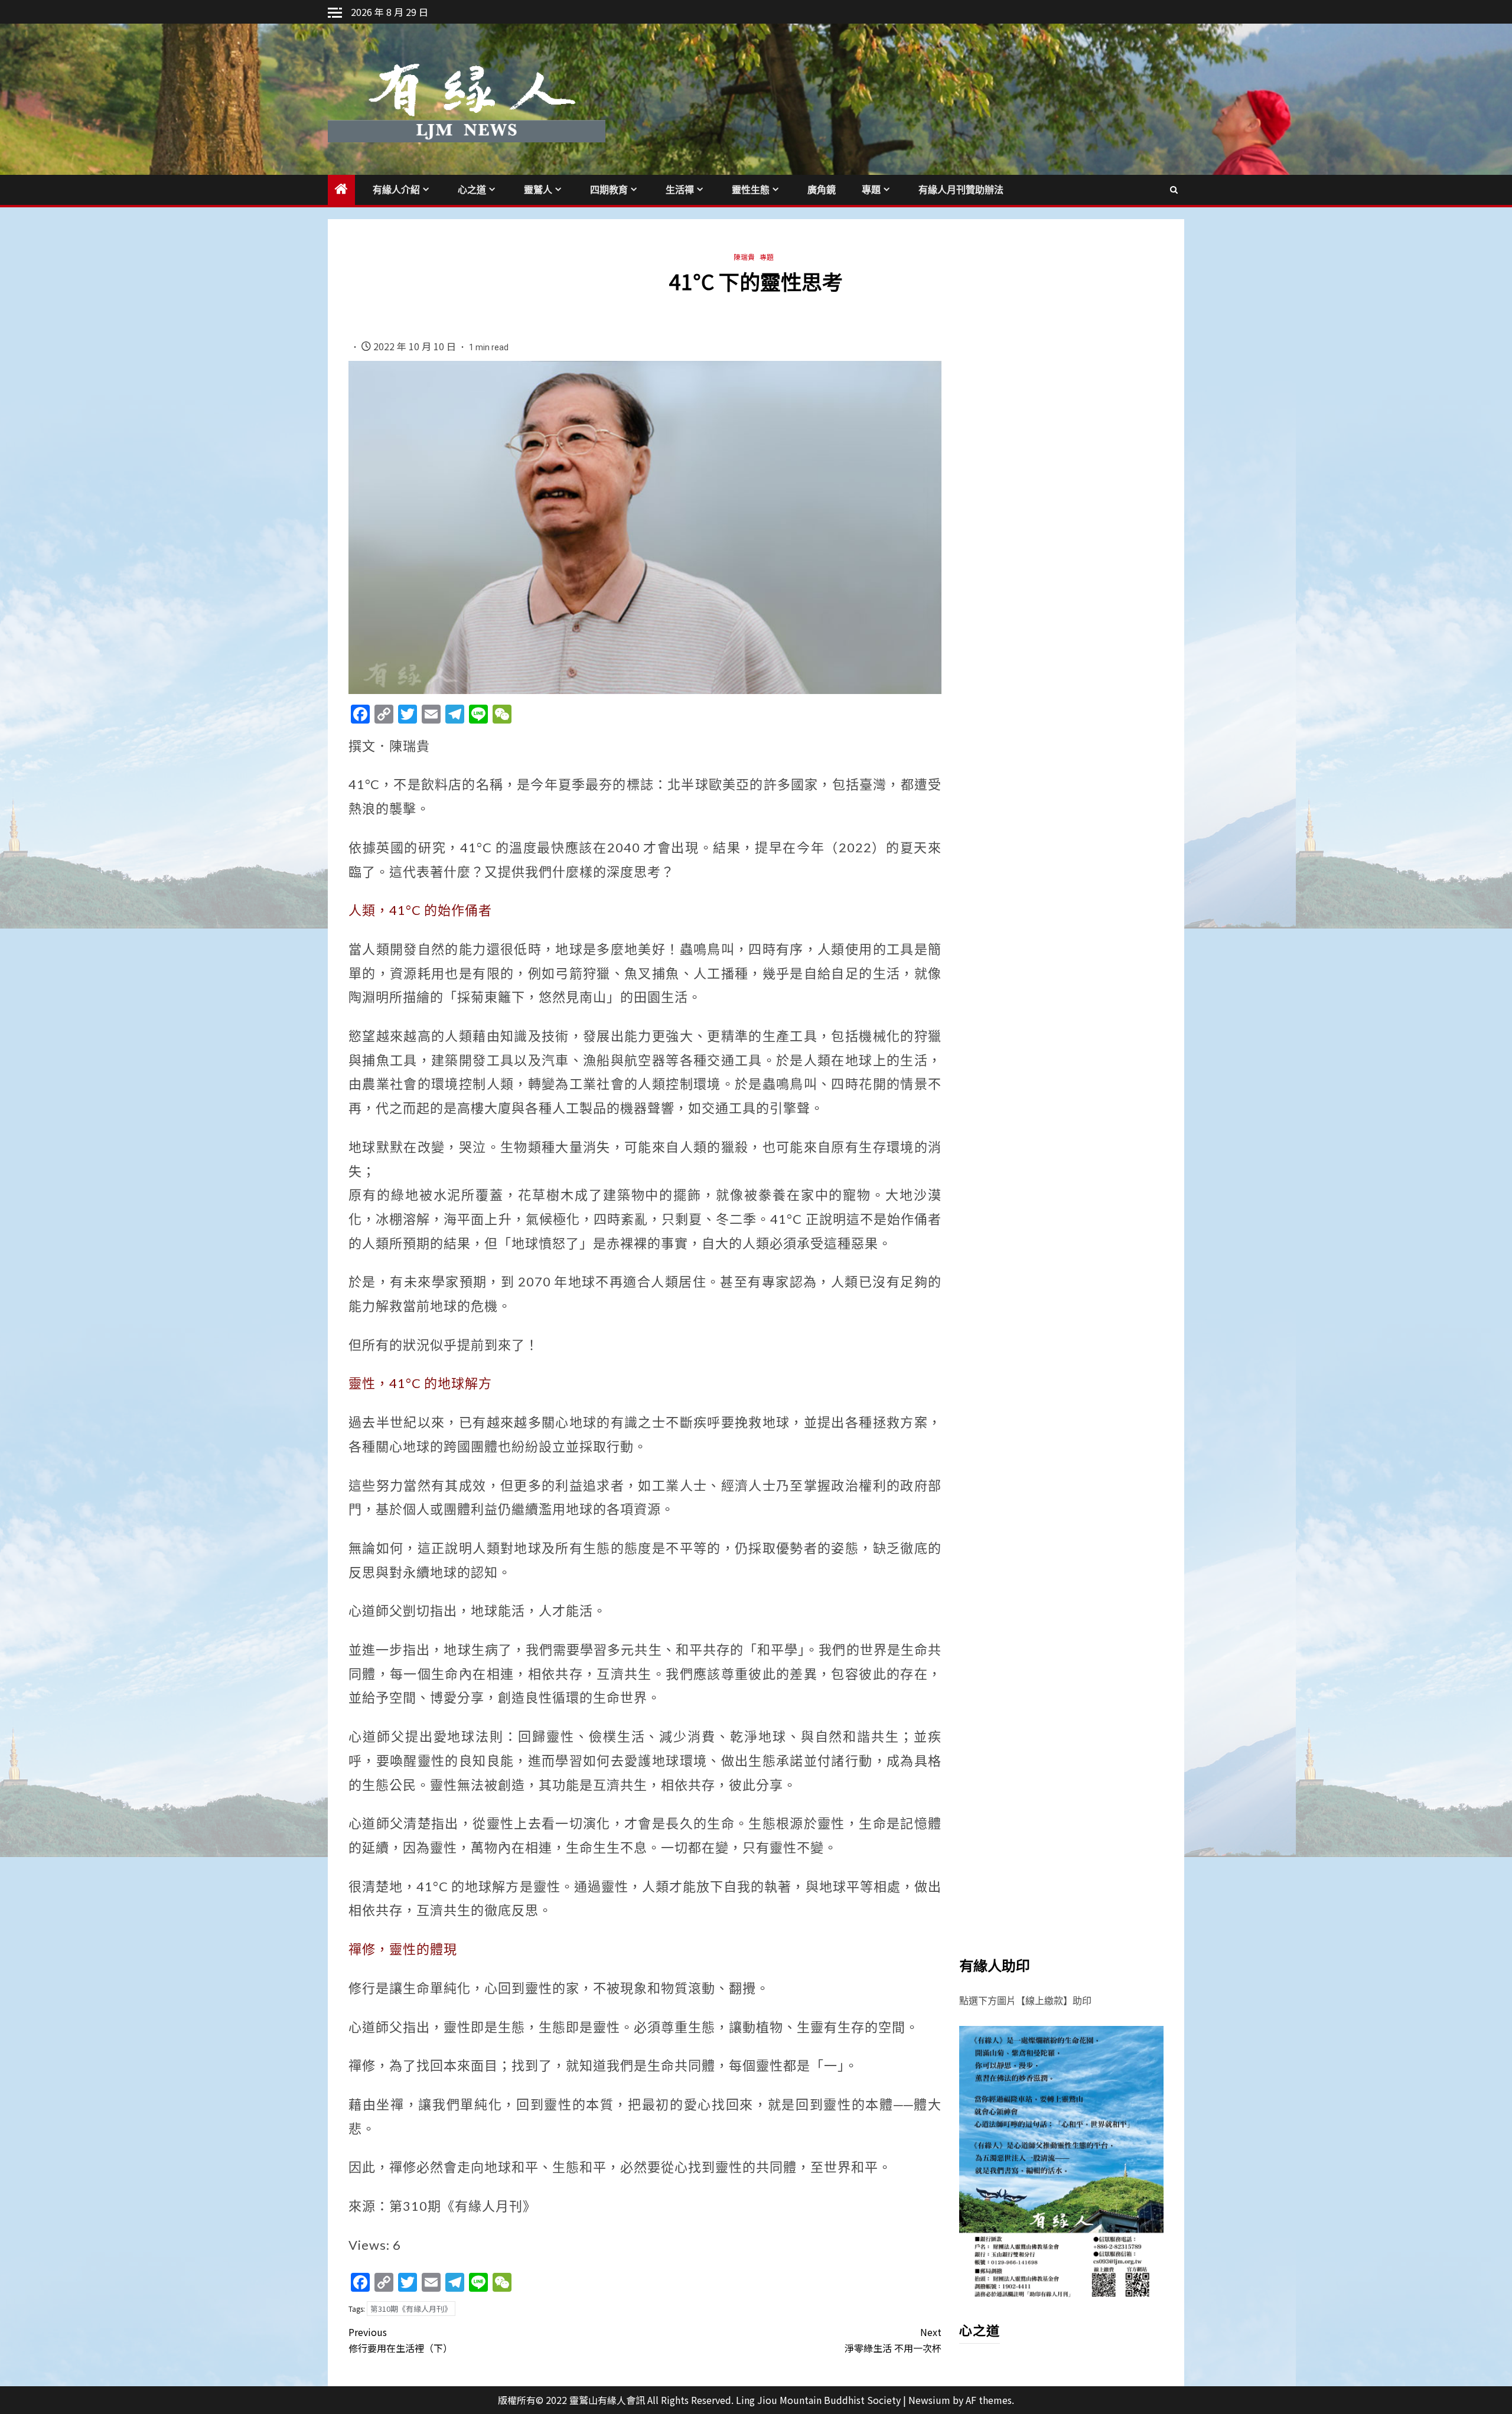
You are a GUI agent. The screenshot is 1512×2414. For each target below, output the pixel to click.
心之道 (472, 190)
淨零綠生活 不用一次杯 (893, 2340)
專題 (871, 190)
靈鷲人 (538, 190)
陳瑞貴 (744, 257)
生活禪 (680, 190)
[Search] (1174, 190)
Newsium (929, 2400)
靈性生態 (751, 190)
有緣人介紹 (396, 190)
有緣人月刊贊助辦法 (961, 190)
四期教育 (609, 190)
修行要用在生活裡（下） (400, 2340)
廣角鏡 (822, 190)
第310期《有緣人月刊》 (411, 2309)
